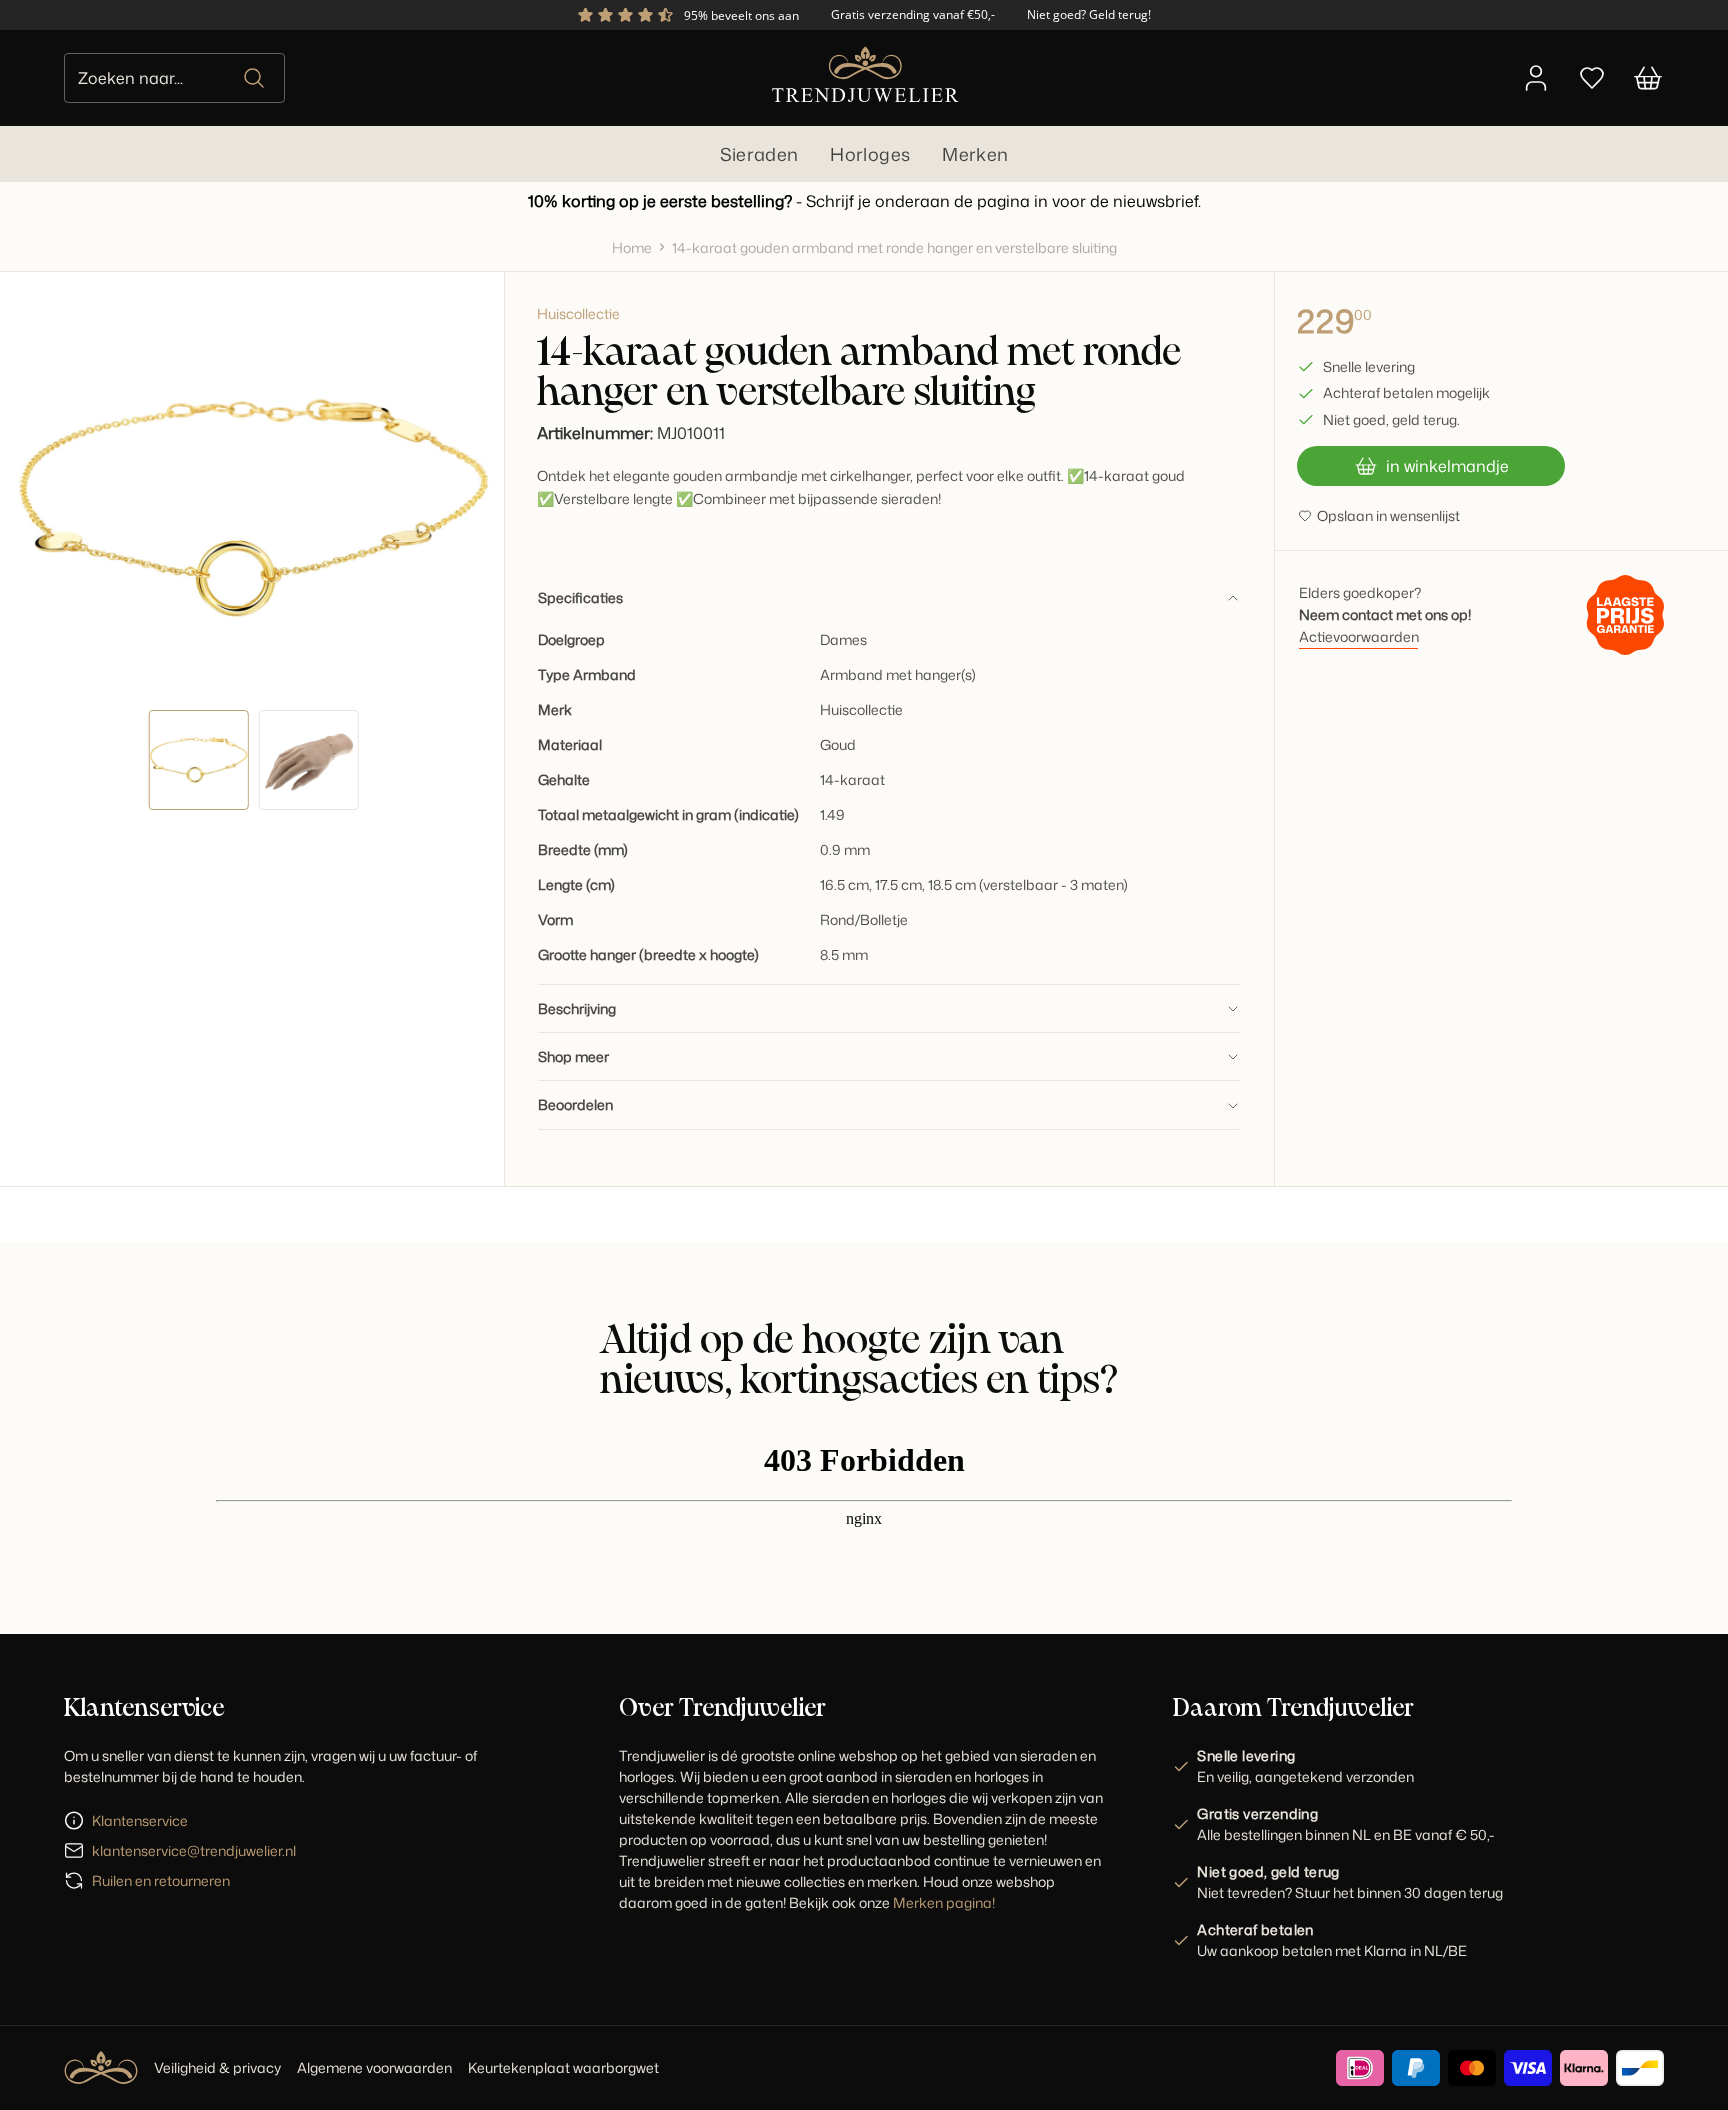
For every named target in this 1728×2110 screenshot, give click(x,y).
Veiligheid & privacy (217, 2067)
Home (632, 247)
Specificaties (580, 597)
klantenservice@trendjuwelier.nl (194, 1850)
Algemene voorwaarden (374, 2067)
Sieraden (759, 154)
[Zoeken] (255, 78)
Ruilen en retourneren (161, 1880)
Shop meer (573, 1056)
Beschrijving (577, 1008)
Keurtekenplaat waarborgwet (563, 2067)
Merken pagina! (944, 1902)
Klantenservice (140, 1820)
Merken (975, 154)
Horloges (870, 154)
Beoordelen (575, 1104)
